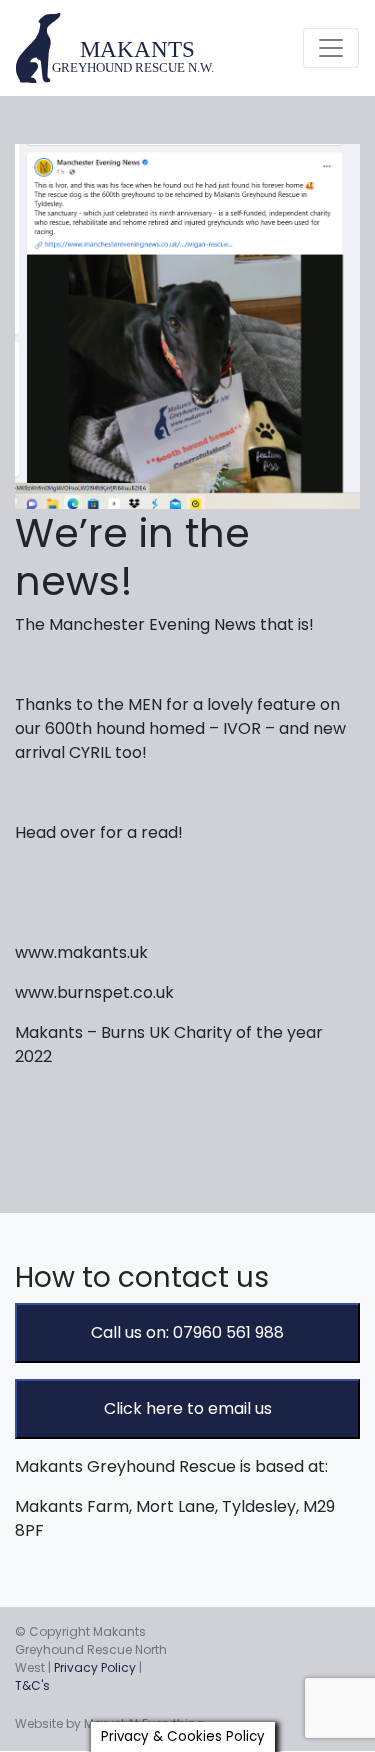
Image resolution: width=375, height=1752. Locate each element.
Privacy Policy (95, 1667)
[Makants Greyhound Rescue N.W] (116, 48)
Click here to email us (188, 1408)
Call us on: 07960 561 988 (187, 1332)
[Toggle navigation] (331, 48)
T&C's (32, 1685)
